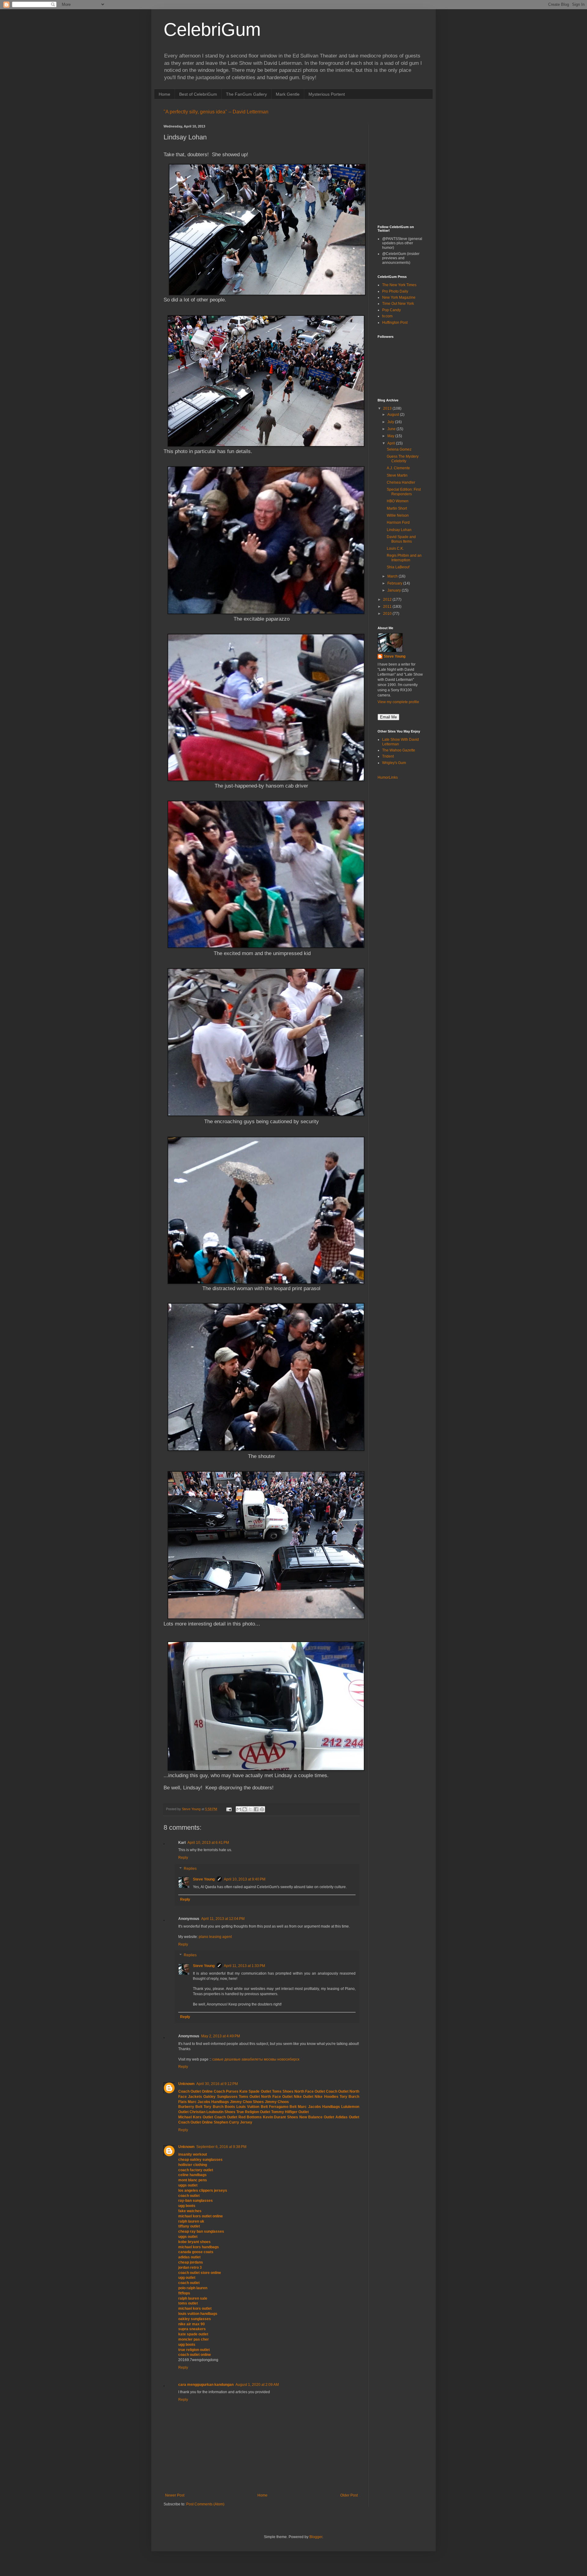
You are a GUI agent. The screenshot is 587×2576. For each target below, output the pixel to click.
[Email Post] (229, 1809)
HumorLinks (388, 777)
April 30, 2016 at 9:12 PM (217, 2084)
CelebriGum (212, 30)
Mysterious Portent (327, 94)
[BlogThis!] (245, 1809)
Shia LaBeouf (398, 567)
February (395, 583)
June (392, 429)
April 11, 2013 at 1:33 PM (244, 1966)
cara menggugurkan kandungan (206, 2385)
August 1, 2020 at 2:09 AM (257, 2385)
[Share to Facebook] (256, 1809)
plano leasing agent (215, 1937)
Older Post (349, 2495)
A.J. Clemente (398, 468)
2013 (388, 408)
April (392, 443)
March (393, 576)
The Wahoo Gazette (399, 750)
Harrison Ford (398, 522)
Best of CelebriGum (198, 94)
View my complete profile (398, 702)
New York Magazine (399, 297)
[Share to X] (250, 1809)
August (394, 415)
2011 (388, 607)
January (395, 590)
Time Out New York (398, 304)
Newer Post (175, 2495)
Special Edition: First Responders (404, 492)
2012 (388, 600)
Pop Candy (391, 310)
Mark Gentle (288, 94)
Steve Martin (397, 475)
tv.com (387, 316)
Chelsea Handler (401, 482)
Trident (388, 756)
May (391, 436)
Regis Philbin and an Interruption (404, 558)
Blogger (316, 2537)
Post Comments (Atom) (205, 2504)
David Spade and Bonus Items (401, 539)
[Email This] (239, 1809)
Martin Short (397, 508)
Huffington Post (395, 323)
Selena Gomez (399, 449)
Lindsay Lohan (399, 530)
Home (164, 94)
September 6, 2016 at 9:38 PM (221, 2147)
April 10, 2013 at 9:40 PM (245, 1879)
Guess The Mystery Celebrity (403, 459)
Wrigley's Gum (394, 763)
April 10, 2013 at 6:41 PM (208, 1843)
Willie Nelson (398, 515)
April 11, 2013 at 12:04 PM (223, 1919)
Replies (190, 1869)
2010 (388, 614)
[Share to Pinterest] (262, 1809)
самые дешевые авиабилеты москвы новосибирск (256, 2059)
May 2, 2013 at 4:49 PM (221, 2036)
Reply (183, 1858)
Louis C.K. (395, 548)
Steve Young (204, 1879)
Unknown (186, 2084)
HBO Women (398, 501)
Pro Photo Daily (395, 291)
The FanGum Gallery (246, 94)
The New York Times (399, 285)
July (391, 422)
